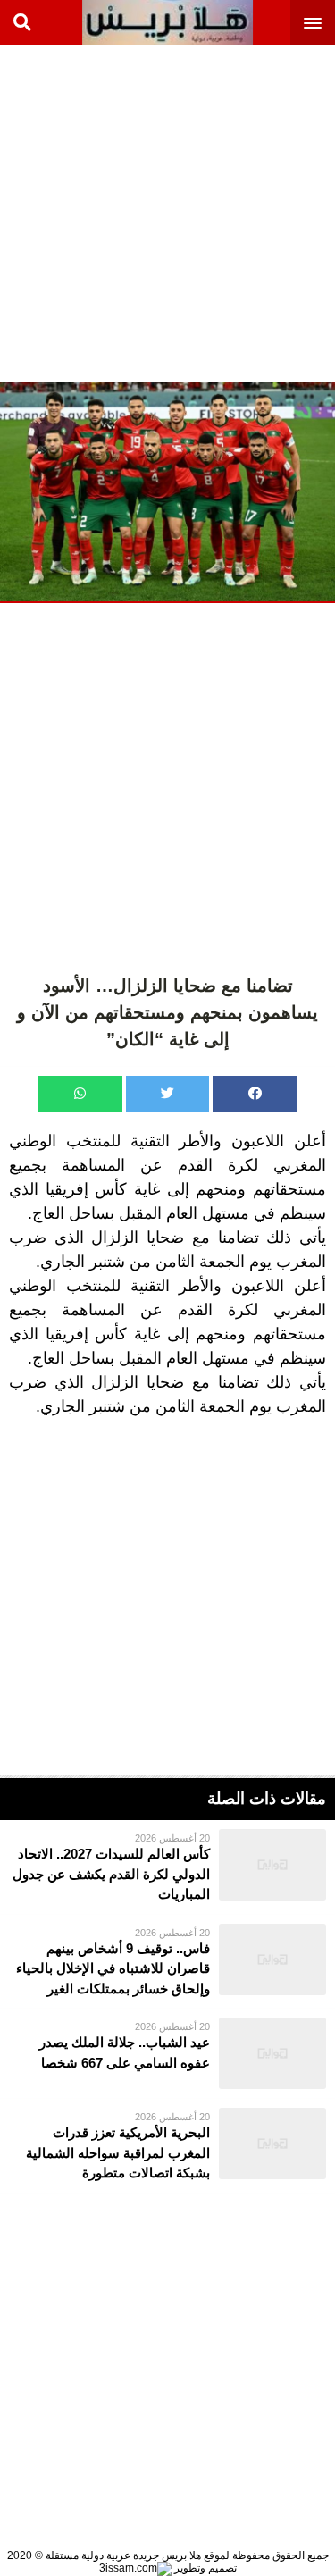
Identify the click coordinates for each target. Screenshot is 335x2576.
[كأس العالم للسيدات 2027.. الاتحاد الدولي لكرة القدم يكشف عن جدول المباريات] (167, 1867)
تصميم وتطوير (204, 2568)
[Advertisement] (167, 212)
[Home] (167, 22)
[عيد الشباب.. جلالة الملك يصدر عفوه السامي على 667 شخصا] (167, 2053)
